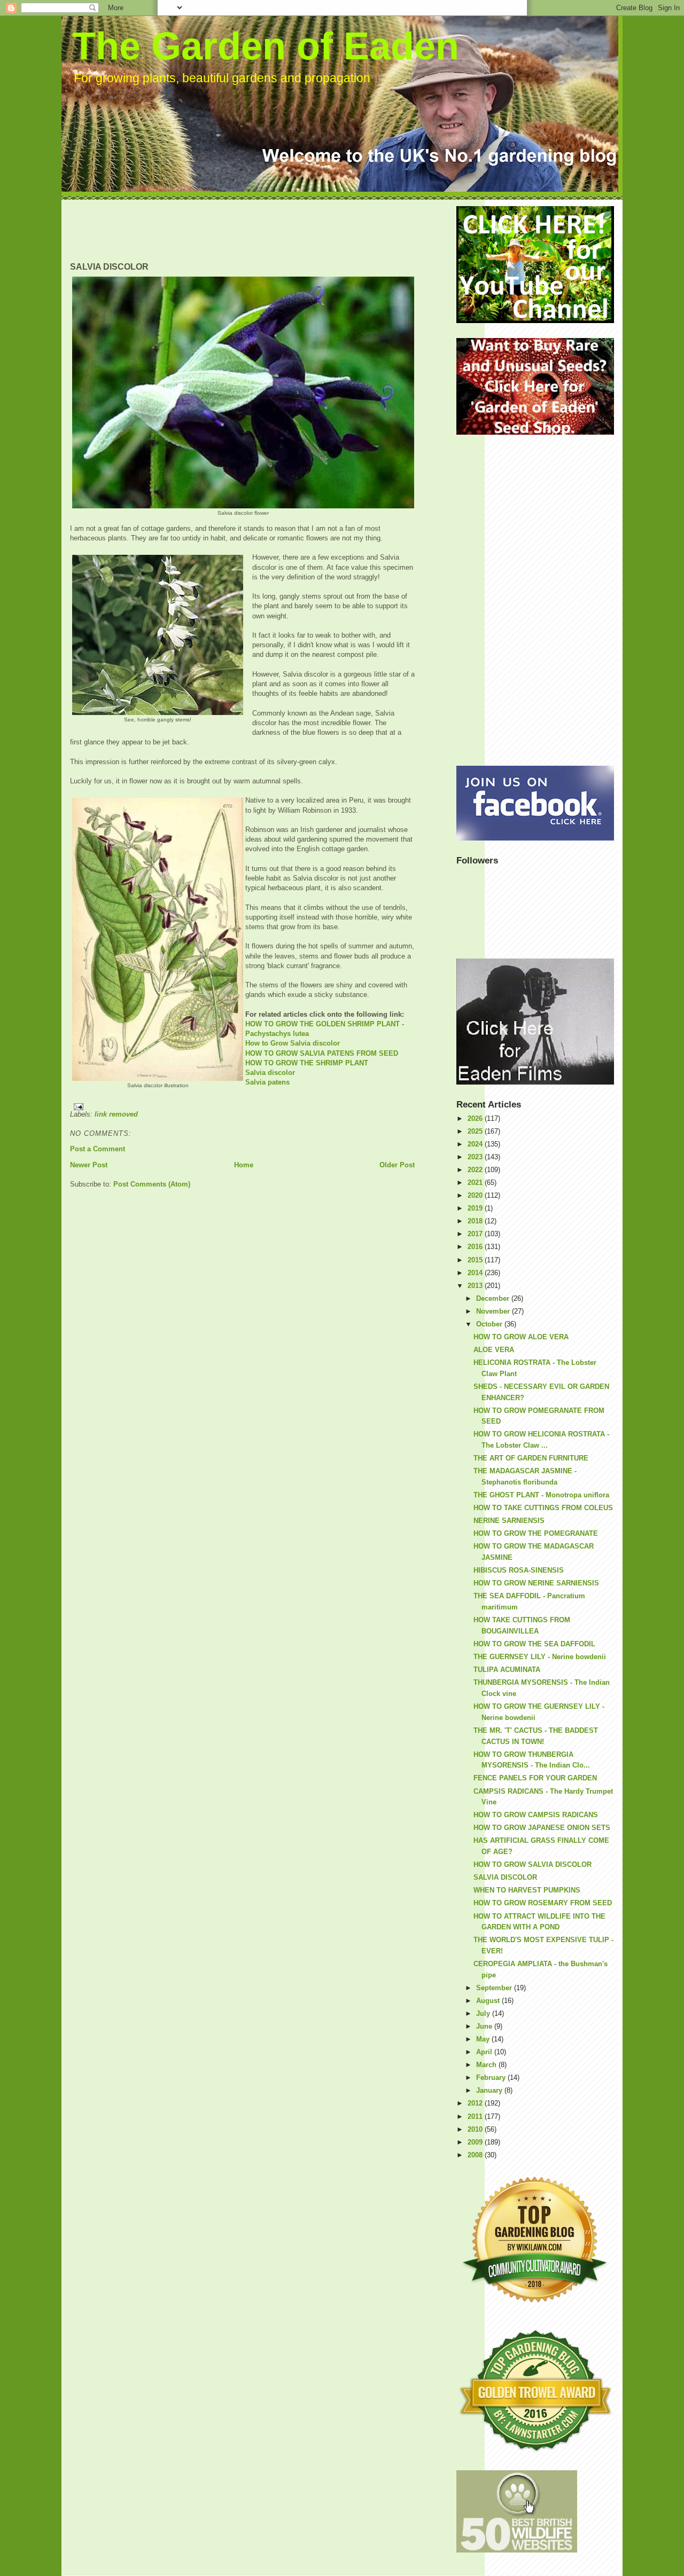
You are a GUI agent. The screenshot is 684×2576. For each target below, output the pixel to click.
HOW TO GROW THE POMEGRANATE (536, 1533)
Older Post (397, 1165)
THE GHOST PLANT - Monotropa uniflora (541, 1495)
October (490, 1324)
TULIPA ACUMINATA (507, 1670)
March (487, 2065)
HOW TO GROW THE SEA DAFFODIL (534, 1644)
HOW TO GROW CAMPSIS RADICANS (536, 1815)
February (492, 2078)
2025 (476, 1131)
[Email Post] (242, 1107)
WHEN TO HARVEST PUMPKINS (527, 1890)
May (484, 2039)
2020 (476, 1195)
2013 (476, 1286)
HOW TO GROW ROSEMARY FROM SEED (543, 1903)
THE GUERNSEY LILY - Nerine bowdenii (540, 1657)
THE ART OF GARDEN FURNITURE (531, 1458)
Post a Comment (98, 1149)
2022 (476, 1170)
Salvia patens (267, 1082)
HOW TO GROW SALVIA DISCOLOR (533, 1864)
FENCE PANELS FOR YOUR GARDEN (535, 1778)
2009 (476, 2142)
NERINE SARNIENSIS (509, 1521)
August (489, 2001)
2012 (476, 2103)
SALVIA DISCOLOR (505, 1877)
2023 (476, 1157)
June (485, 2026)
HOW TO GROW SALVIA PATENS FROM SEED (322, 1053)
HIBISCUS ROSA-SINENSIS (519, 1570)
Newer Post (89, 1165)
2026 (476, 1118)
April (485, 2052)
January (490, 2090)
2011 (476, 2116)
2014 (476, 1273)
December (494, 1298)
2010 (476, 2129)
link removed (116, 1114)
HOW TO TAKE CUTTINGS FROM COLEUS (543, 1508)
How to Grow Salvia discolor (293, 1043)
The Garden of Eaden (266, 46)
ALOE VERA (494, 1350)
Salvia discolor (270, 1073)
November (494, 1311)
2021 (476, 1183)
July (484, 2013)
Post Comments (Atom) (152, 1184)
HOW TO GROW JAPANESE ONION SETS (542, 1828)
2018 (476, 1221)
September (495, 1988)
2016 (476, 1247)
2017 (476, 1234)
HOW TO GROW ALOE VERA (521, 1337)
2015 (476, 1260)
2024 (476, 1144)
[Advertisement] (265, 230)
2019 (476, 1208)
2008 (476, 2155)
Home (244, 1165)
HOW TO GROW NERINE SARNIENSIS (536, 1583)
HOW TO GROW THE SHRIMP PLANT (307, 1063)
